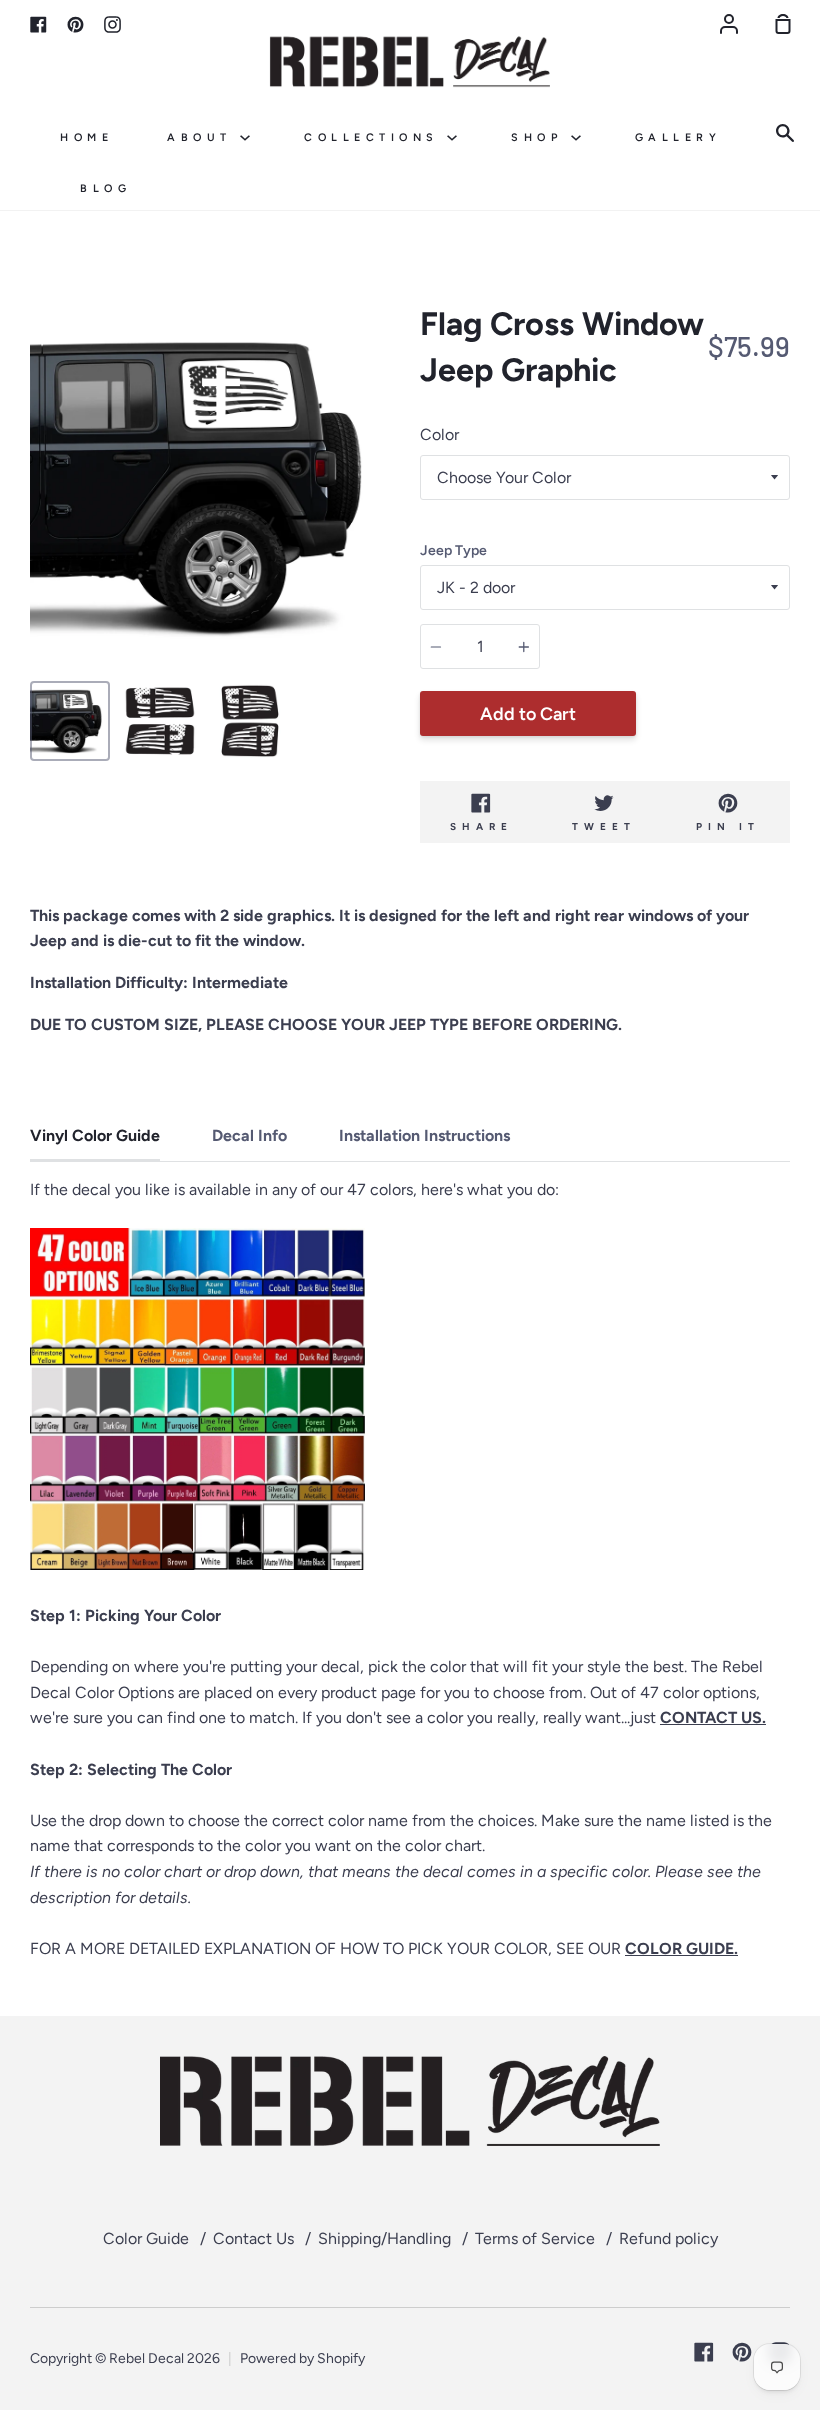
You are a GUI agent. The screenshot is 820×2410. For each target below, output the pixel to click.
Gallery (678, 137)
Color (439, 434)
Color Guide (146, 2238)
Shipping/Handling (384, 2238)
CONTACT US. (713, 1717)
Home (86, 137)
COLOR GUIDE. (681, 1948)
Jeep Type (453, 550)
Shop (541, 137)
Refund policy (668, 2238)
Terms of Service (535, 2238)
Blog (105, 188)
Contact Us (253, 2238)
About (203, 137)
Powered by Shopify (302, 2358)
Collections (375, 137)
